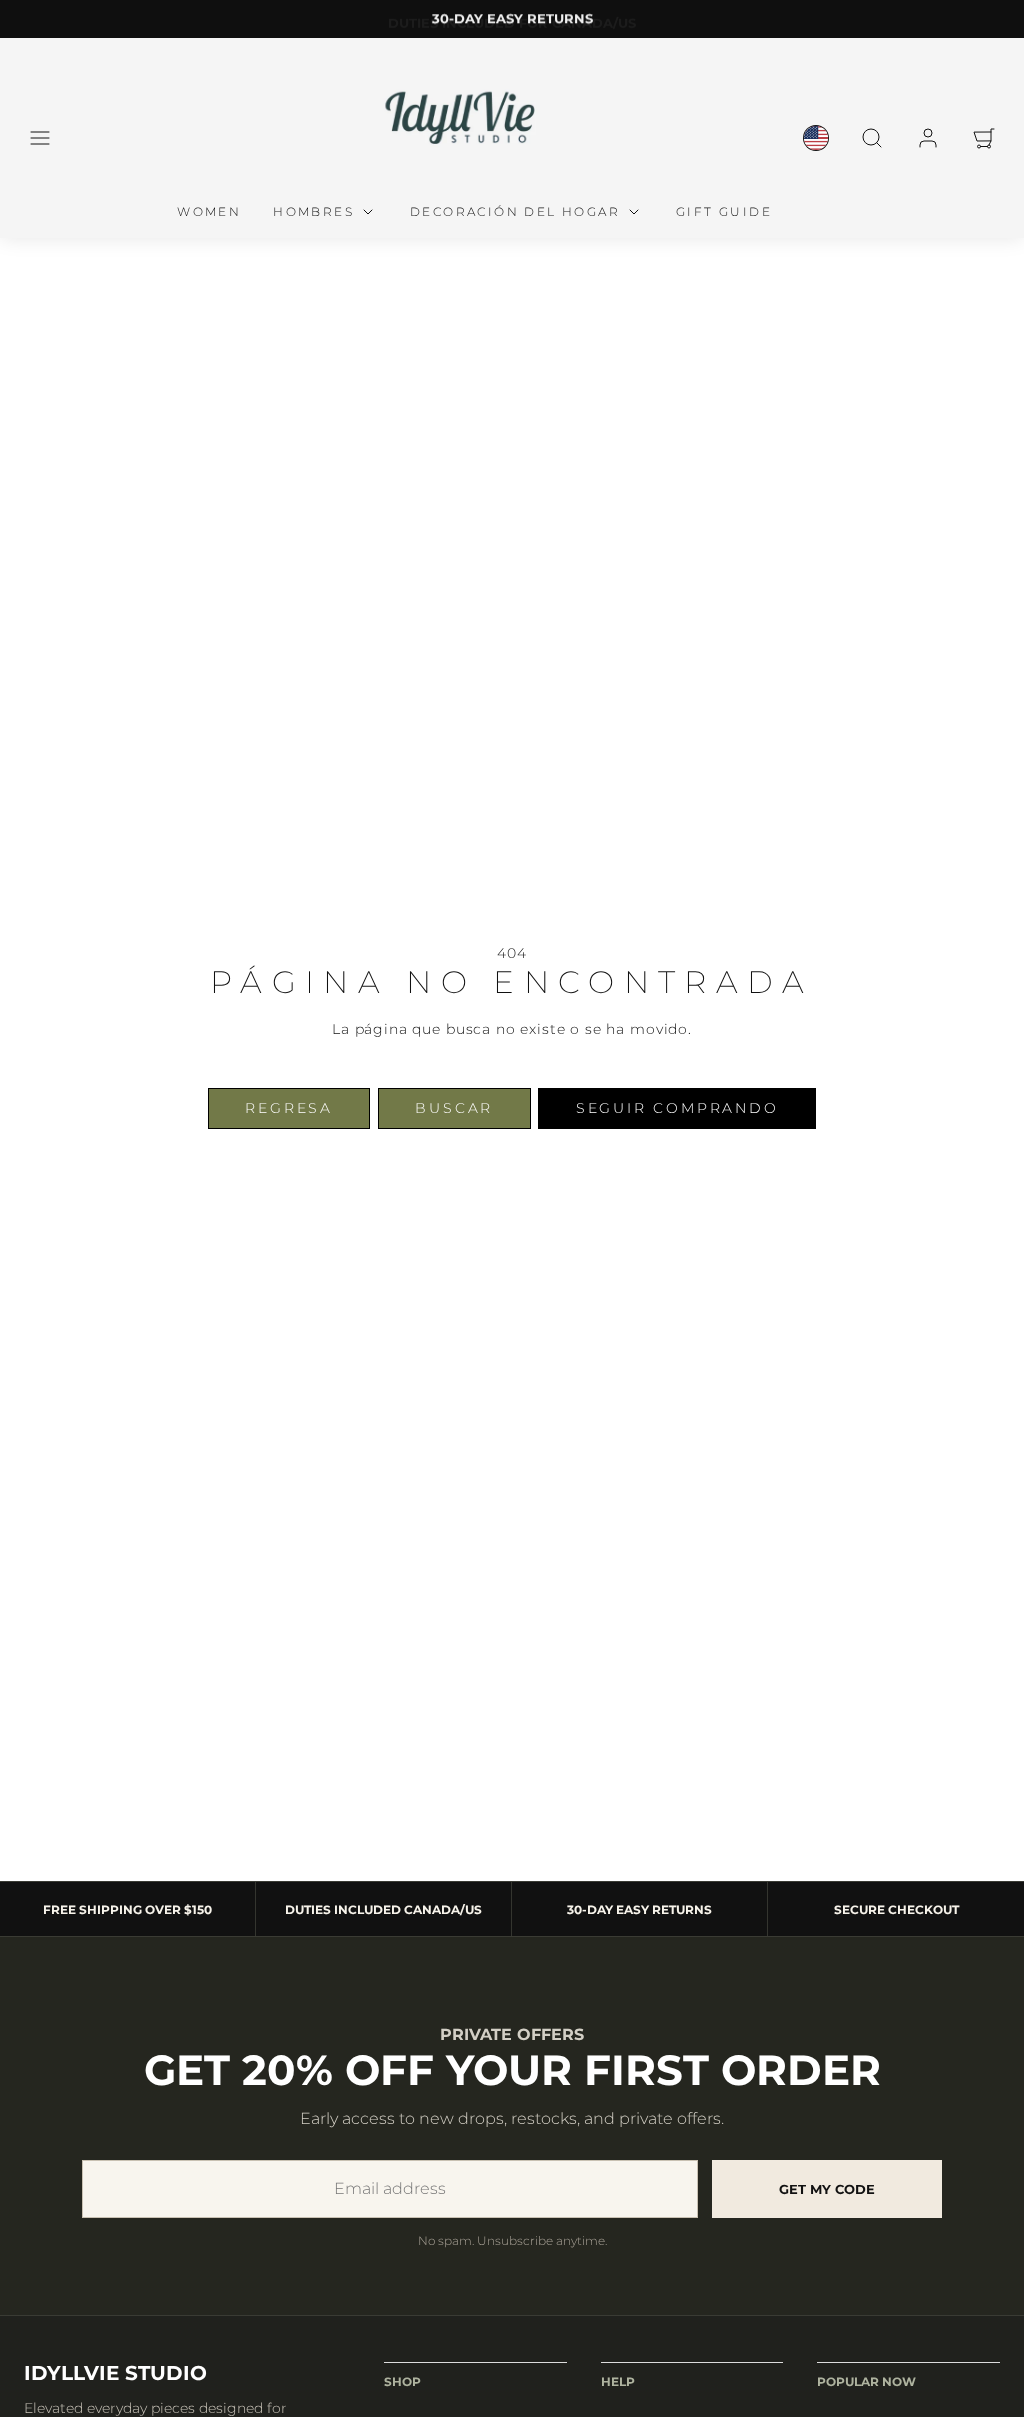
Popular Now (866, 2381)
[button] (40, 138)
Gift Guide (724, 211)
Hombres (313, 211)
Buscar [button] (454, 1108)
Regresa (289, 1108)
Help (618, 2381)
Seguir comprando (677, 1108)
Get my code (827, 2189)
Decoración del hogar (515, 211)
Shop (402, 2381)
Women (209, 211)
